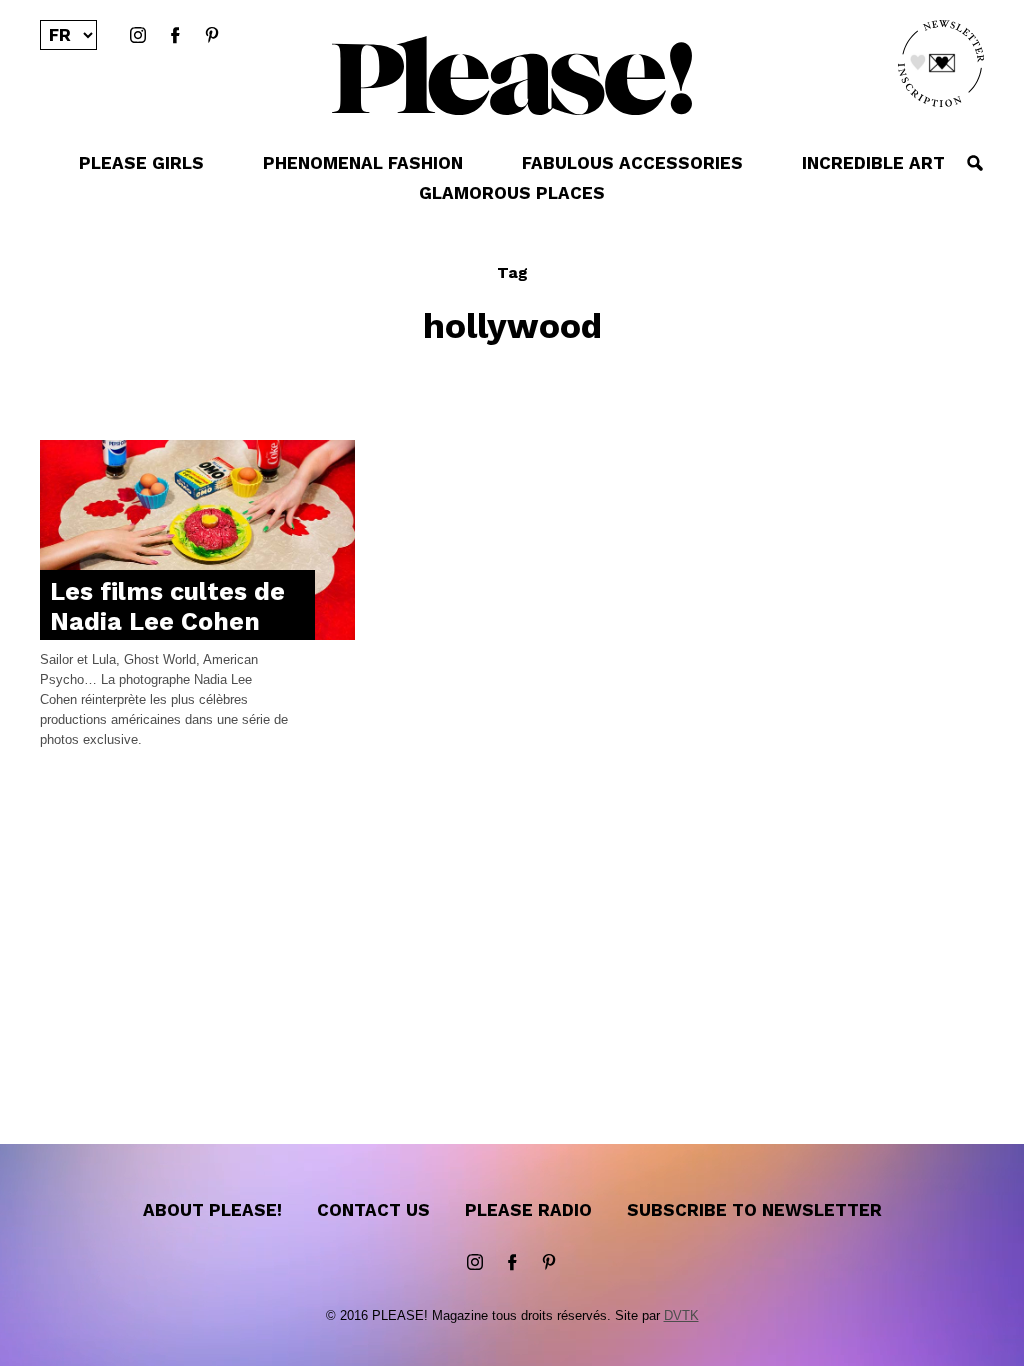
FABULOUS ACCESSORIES (632, 163)
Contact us (373, 1210)
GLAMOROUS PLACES (512, 193)
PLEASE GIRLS (141, 163)
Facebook (175, 36)
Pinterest (212, 36)
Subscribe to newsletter (754, 1210)
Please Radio (528, 1210)
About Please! (212, 1210)
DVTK (681, 1315)
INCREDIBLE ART (873, 163)
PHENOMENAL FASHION (363, 163)
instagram (138, 36)
